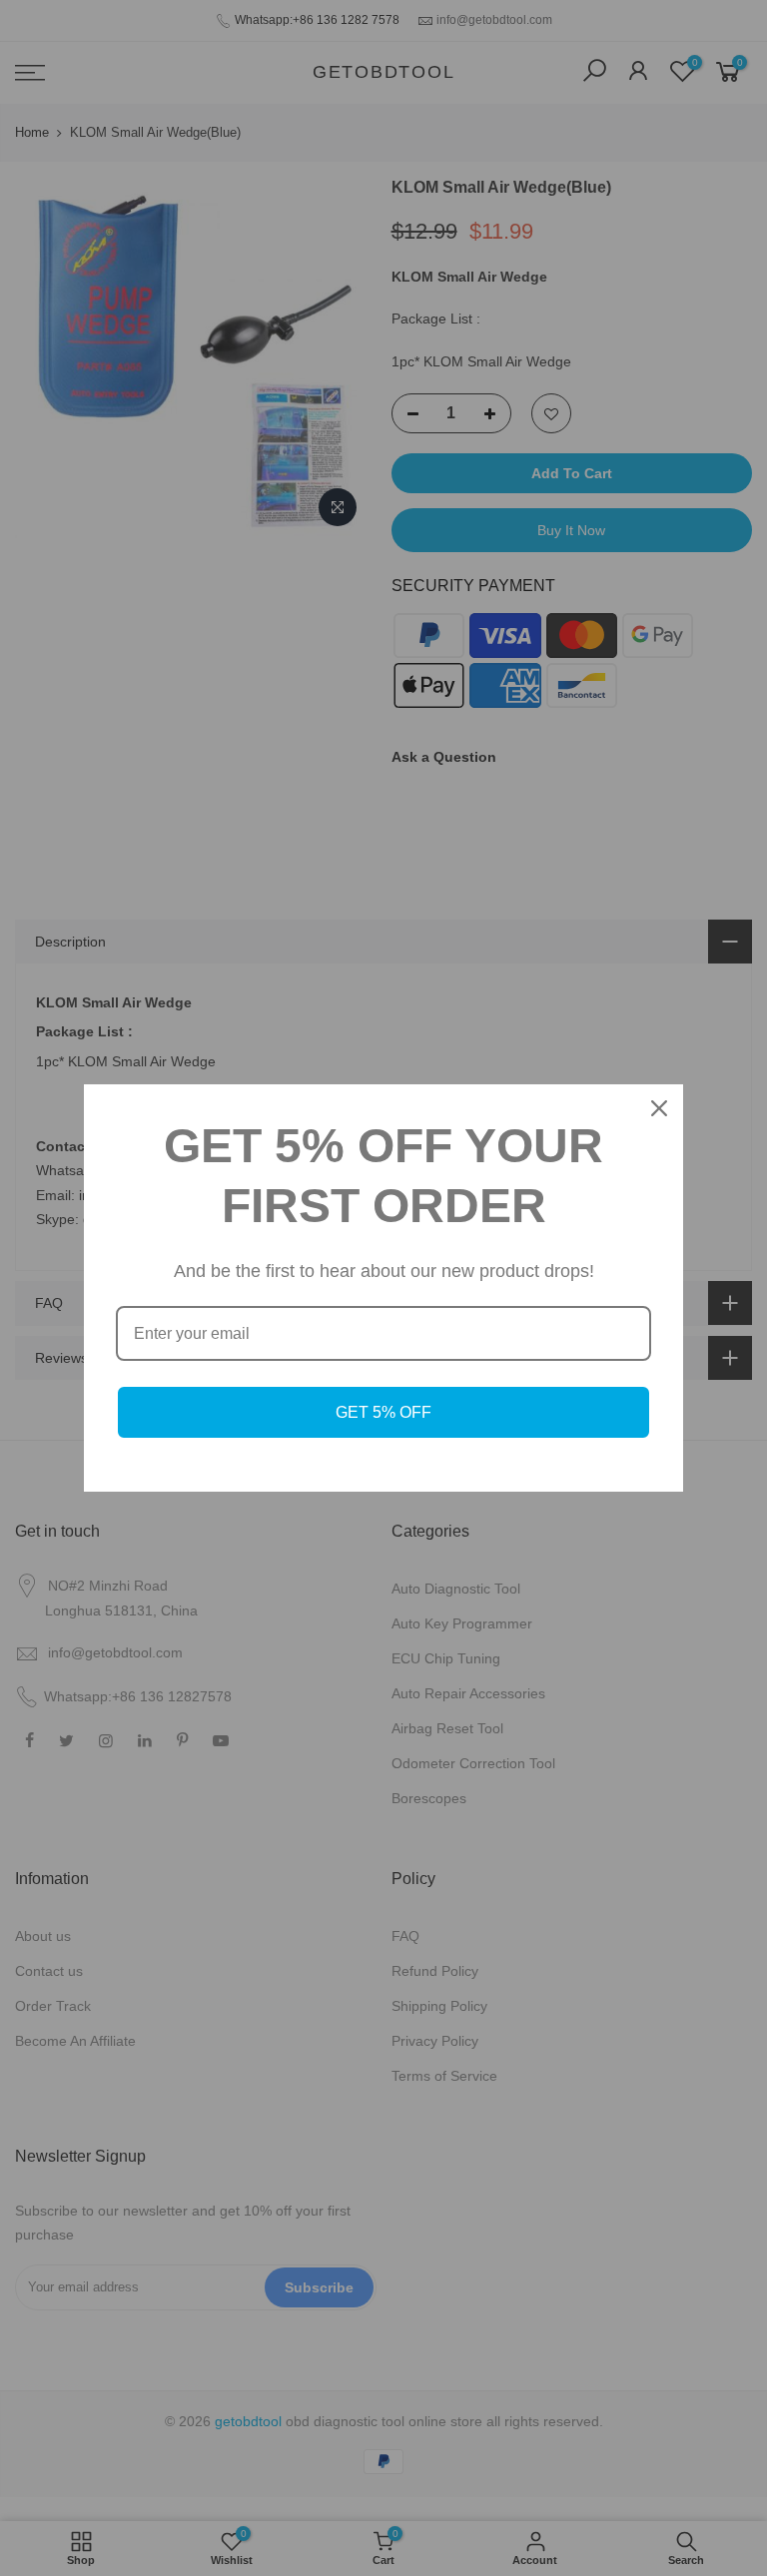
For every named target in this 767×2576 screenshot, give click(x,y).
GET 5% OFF (383, 1412)
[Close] (659, 1108)
